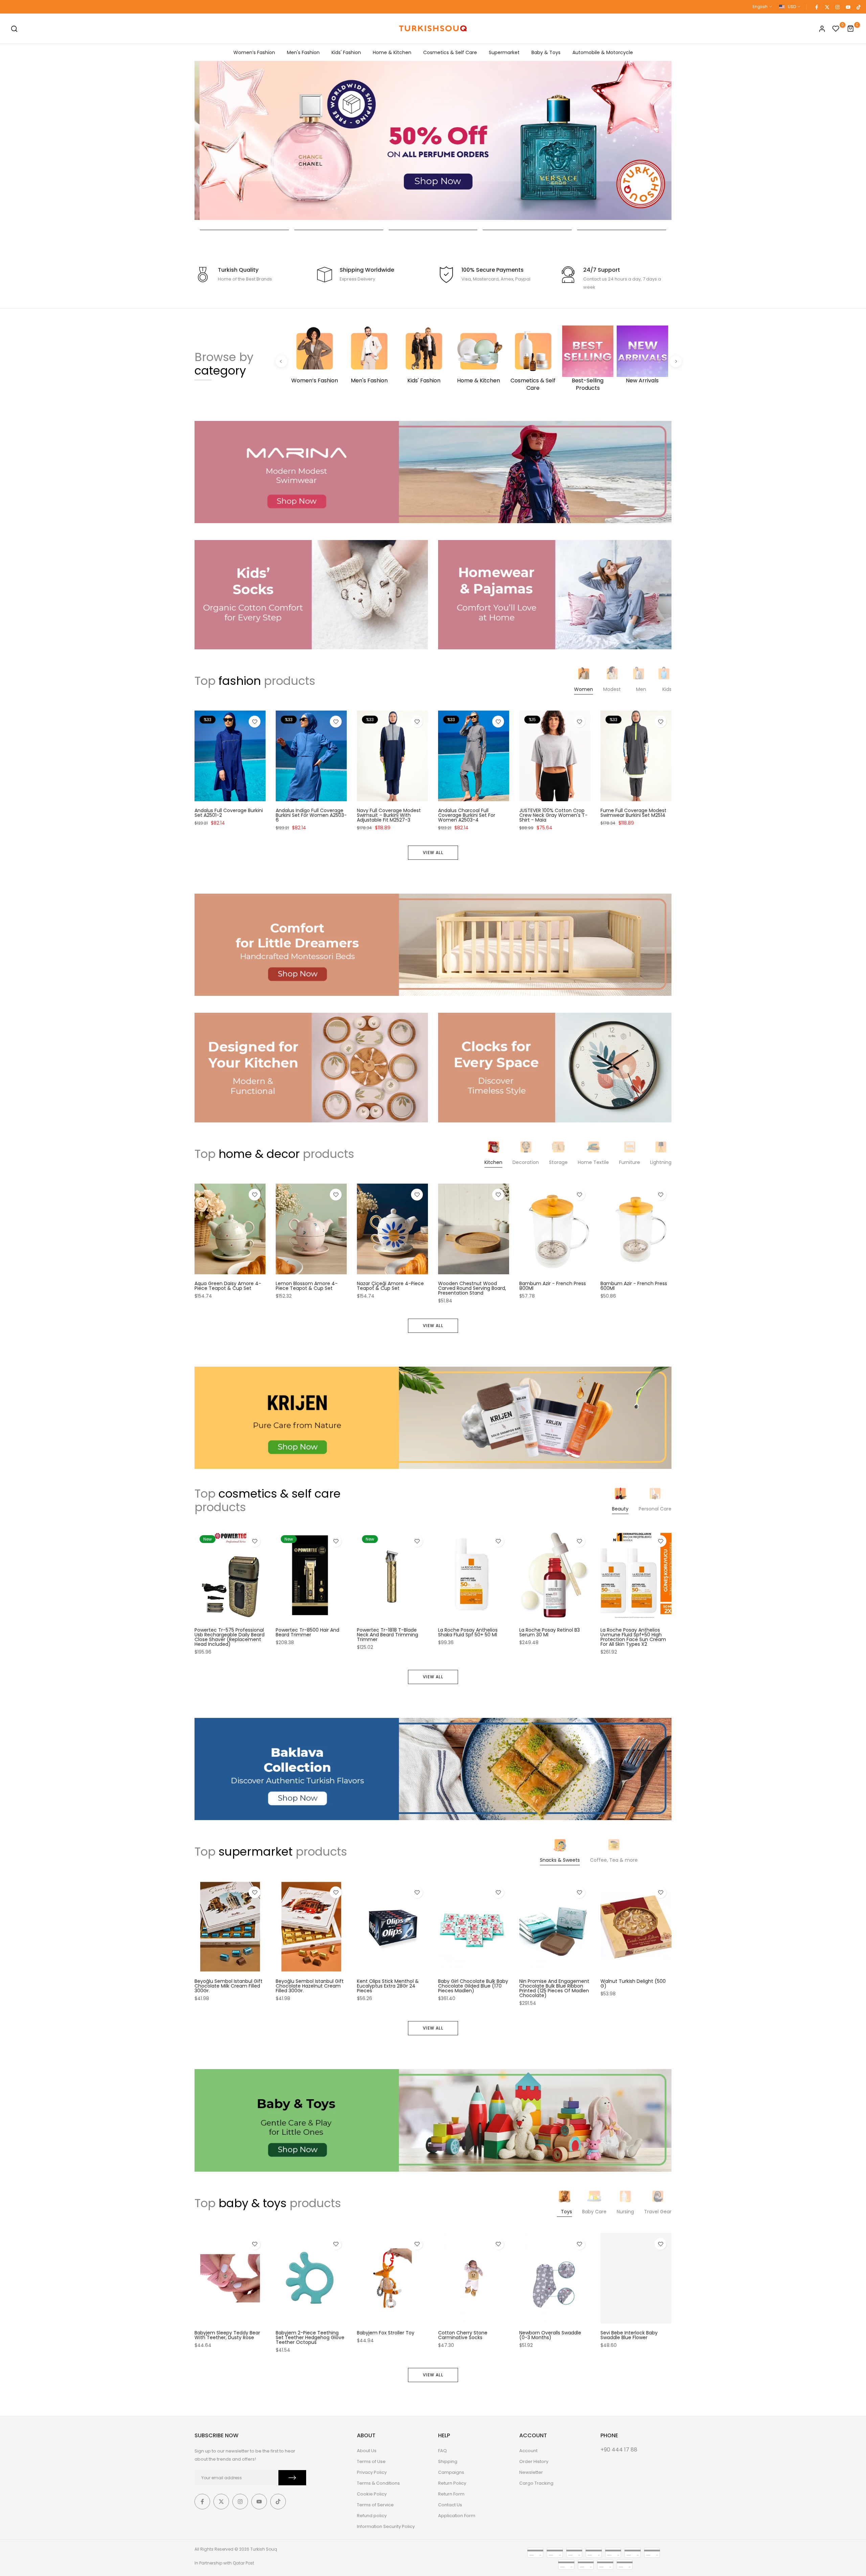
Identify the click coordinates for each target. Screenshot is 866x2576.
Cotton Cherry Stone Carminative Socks (463, 2335)
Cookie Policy (372, 2494)
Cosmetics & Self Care (450, 52)
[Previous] (281, 361)
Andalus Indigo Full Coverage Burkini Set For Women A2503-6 (311, 815)
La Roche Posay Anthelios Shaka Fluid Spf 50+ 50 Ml (468, 1632)
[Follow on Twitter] (827, 7)
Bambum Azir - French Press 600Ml (634, 1286)
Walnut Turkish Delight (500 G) (633, 1984)
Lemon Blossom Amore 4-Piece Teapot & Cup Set (307, 1286)
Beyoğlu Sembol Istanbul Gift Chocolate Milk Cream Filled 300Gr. (229, 1986)
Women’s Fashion (254, 52)
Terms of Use (371, 2461)
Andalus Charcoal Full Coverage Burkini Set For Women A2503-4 (467, 815)
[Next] (676, 361)
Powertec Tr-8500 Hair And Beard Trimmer (307, 1632)
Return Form (451, 2494)
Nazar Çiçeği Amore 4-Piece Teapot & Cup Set (390, 1286)
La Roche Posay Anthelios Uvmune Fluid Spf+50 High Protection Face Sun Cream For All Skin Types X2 (633, 1637)
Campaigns (451, 2472)
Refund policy (372, 2516)
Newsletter (531, 2472)
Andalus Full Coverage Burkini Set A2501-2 (229, 813)
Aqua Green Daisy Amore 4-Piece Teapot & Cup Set (228, 1286)
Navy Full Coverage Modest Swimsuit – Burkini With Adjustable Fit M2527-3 (389, 815)
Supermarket (504, 52)
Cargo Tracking (536, 2483)
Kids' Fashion (346, 52)
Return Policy (452, 2483)
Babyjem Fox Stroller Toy (386, 2333)
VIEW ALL (433, 853)
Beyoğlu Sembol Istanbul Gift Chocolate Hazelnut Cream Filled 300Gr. (310, 1986)
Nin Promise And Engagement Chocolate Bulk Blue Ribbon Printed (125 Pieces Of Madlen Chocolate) (554, 1989)
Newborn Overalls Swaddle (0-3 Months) (550, 2335)
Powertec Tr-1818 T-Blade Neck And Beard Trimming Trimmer (388, 1635)
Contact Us (450, 2505)
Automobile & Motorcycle (603, 52)
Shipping (448, 2461)
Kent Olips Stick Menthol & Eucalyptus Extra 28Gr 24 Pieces (388, 1986)
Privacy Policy (372, 2472)
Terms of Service (375, 2505)
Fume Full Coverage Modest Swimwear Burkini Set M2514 (633, 813)
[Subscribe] (292, 2478)
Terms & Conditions (378, 2483)
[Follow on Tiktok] (858, 7)
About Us (367, 2451)
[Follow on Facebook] (816, 7)
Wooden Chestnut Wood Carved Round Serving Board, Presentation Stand (472, 1288)
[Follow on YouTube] (848, 7)
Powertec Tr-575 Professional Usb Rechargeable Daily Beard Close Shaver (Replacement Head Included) (230, 1637)
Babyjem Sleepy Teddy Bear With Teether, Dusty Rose (227, 2335)
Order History (534, 2461)
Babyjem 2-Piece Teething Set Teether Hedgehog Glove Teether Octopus (310, 2337)
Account (528, 2451)
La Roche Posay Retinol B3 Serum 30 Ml (550, 1632)
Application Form (457, 2516)
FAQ (442, 2451)
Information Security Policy (386, 2526)
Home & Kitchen (392, 52)
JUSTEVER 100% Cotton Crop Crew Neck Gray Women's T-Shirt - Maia (553, 815)
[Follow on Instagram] (837, 7)
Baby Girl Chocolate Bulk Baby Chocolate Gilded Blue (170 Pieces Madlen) (473, 1986)
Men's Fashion (303, 52)
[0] (836, 29)
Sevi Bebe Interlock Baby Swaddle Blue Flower (629, 2335)
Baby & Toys (546, 52)
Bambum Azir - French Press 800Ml (553, 1286)
